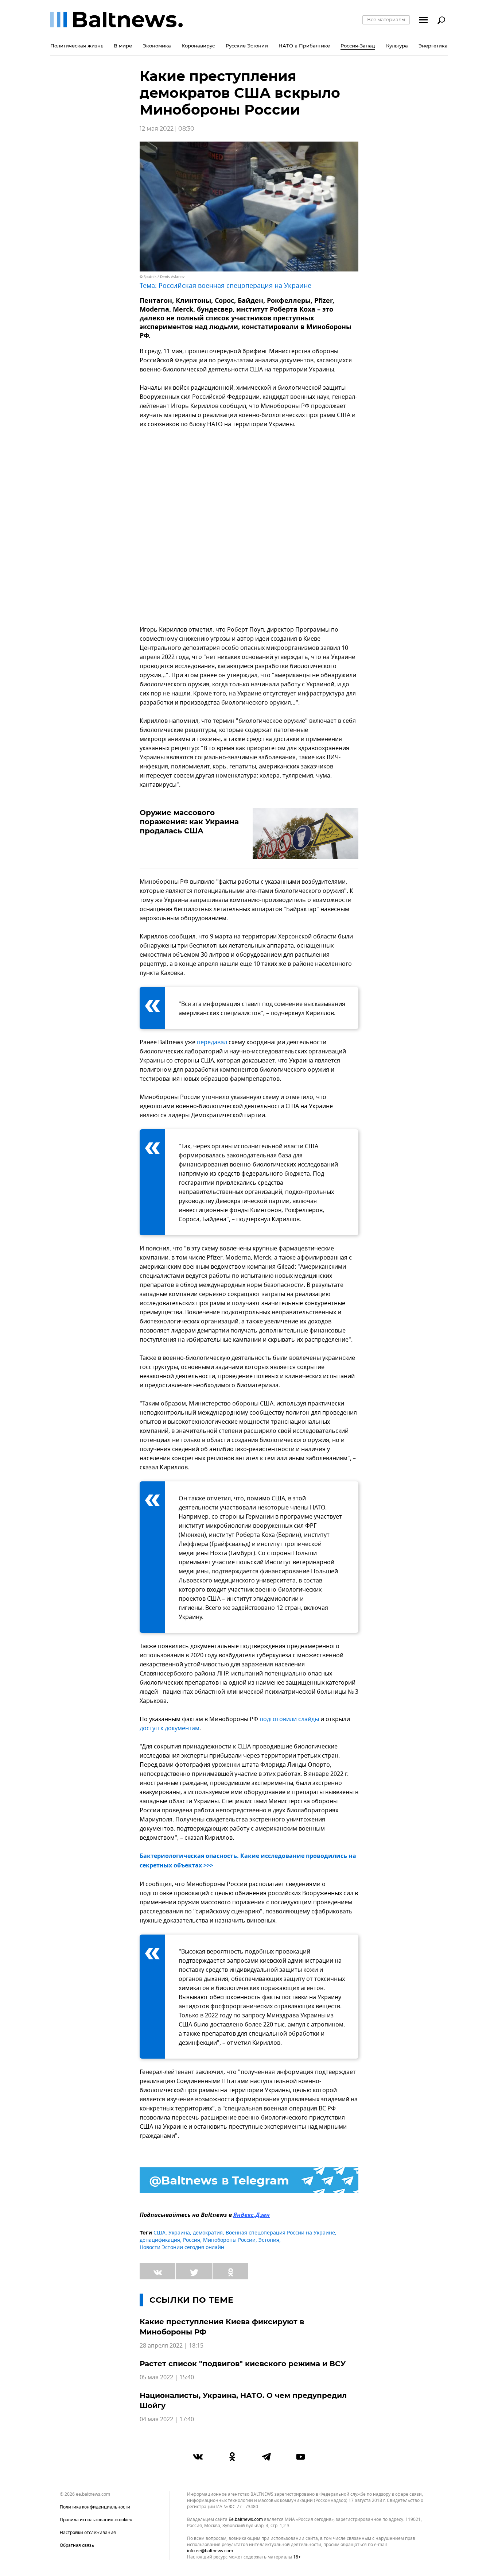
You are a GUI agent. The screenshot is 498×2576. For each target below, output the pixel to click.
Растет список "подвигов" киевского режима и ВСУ (243, 2364)
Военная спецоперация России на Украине (280, 2233)
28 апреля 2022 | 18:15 (172, 2346)
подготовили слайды (289, 1719)
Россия (192, 2240)
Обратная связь (77, 2545)
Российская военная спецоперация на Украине (235, 286)
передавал (212, 1042)
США (159, 2233)
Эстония (269, 2240)
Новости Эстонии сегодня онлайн (182, 2247)
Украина (179, 2233)
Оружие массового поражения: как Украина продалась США (189, 822)
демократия (208, 2233)
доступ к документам (170, 1728)
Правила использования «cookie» (96, 2520)
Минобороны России (229, 2240)
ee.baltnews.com (246, 2520)
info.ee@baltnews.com (210, 2551)
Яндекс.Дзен (252, 2216)
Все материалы (386, 19)
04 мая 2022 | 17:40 (167, 2419)
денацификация (160, 2240)
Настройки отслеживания (88, 2533)
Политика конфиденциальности (95, 2507)
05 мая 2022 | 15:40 (167, 2378)
